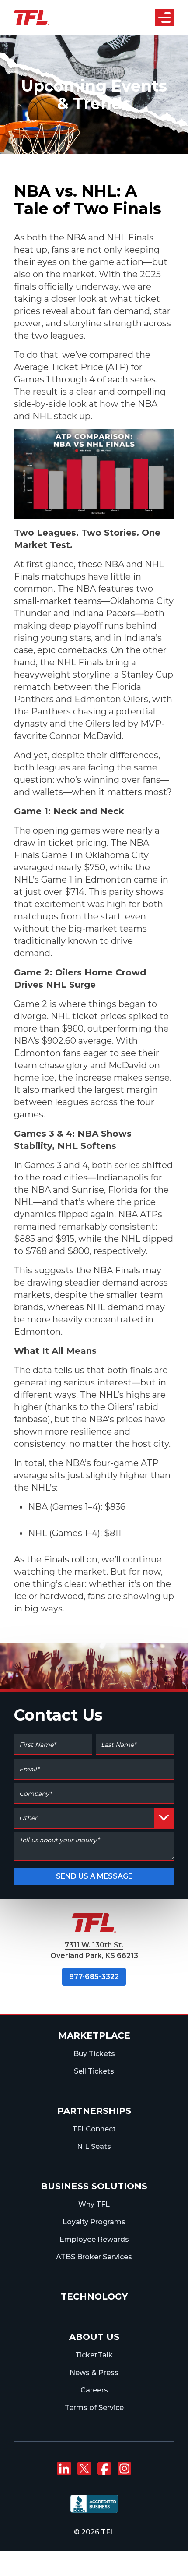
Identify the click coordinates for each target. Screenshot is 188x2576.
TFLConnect (94, 2129)
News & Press (94, 2373)
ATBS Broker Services (94, 2257)
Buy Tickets (94, 2054)
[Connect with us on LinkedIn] (64, 2469)
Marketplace (94, 2035)
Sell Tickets (94, 2071)
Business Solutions (94, 2186)
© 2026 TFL (94, 2532)
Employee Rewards (94, 2239)
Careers (94, 2390)
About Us (94, 2337)
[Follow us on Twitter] (84, 2469)
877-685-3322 (94, 1977)
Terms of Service (94, 2408)
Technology (94, 2297)
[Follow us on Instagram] (124, 2469)
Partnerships (94, 2111)
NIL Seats (94, 2147)
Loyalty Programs (94, 2222)
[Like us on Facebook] (104, 2469)
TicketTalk (94, 2355)
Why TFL (94, 2204)
